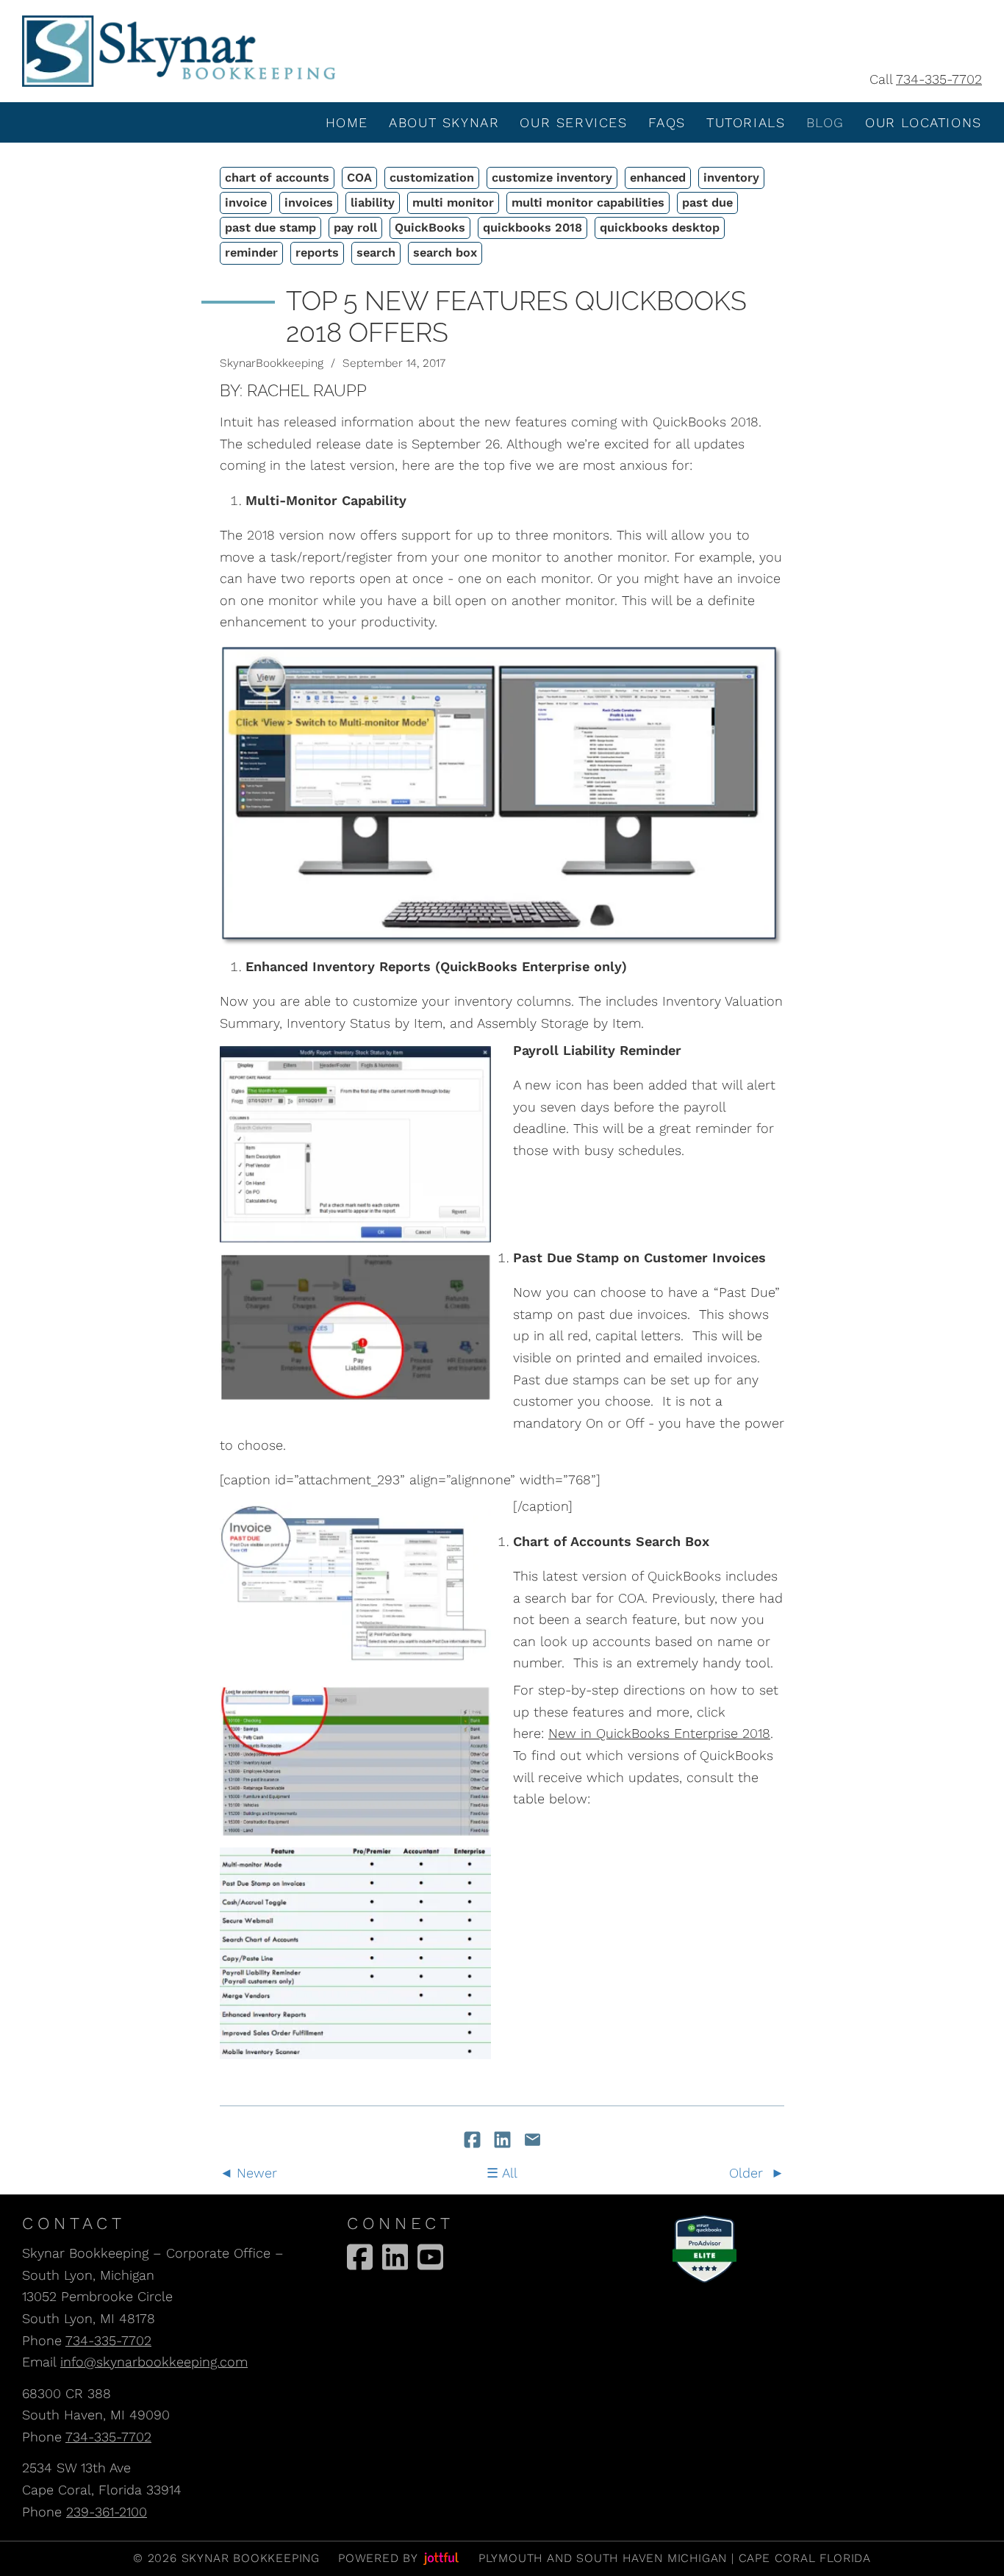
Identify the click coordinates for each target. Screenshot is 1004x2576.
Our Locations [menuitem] (924, 122)
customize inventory (552, 178)
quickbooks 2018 (533, 228)
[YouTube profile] (430, 2257)
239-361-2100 (107, 2512)
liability (373, 203)
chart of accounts (277, 178)
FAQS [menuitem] (667, 122)
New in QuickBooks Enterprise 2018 (659, 1733)
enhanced (658, 178)
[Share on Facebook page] (474, 2141)
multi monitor (453, 203)
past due (707, 203)
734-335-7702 (939, 79)
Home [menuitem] (347, 122)
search (376, 253)
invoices (309, 203)
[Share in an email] (533, 2141)
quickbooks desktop (660, 228)
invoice (246, 203)
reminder (251, 253)
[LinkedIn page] (395, 2257)
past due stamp (270, 228)
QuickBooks (430, 228)
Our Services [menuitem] (573, 122)
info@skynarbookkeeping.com (154, 2362)
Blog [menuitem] (825, 122)
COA (359, 178)
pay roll (355, 228)
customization (432, 178)
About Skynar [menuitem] (444, 122)
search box (445, 253)
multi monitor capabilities (588, 203)
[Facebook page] (360, 2257)
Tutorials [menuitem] (746, 122)
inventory (731, 178)
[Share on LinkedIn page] (505, 2141)
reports (317, 253)
